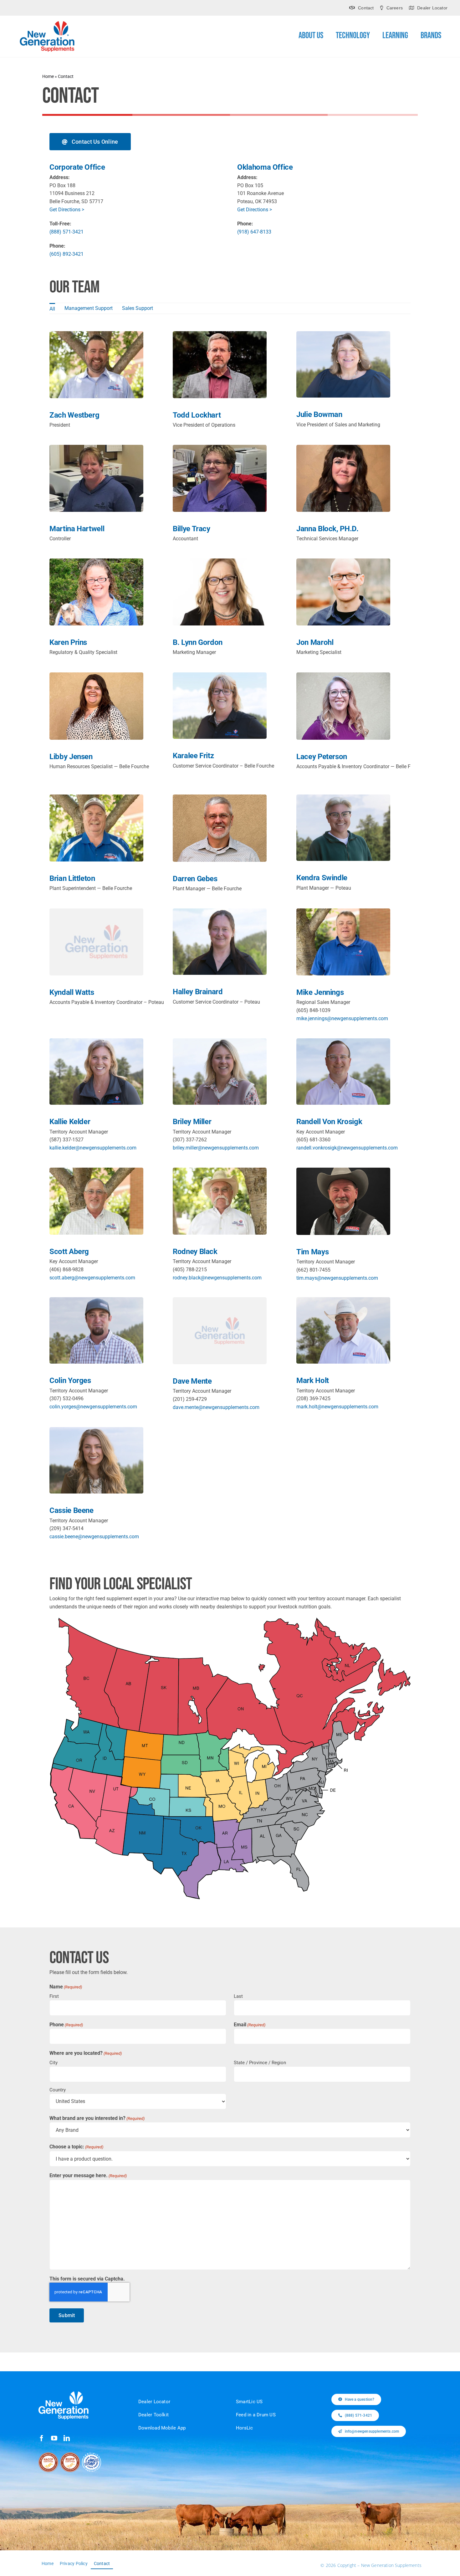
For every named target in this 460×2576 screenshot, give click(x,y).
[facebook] (42, 2438)
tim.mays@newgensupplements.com (337, 1278)
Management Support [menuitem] (89, 308)
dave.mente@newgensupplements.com (216, 1407)
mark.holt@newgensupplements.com (337, 1407)
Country (58, 2090)
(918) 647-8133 (254, 232)
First (54, 1996)
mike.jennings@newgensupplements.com (342, 1018)
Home (48, 76)
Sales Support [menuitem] (138, 308)
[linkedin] (67, 2438)
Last (238, 1996)
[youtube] (54, 2438)
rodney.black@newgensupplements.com (217, 1278)
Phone (66, 2025)
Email (250, 2025)
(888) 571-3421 (66, 232)
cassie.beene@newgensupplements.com (94, 1537)
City (54, 2063)
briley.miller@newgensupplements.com (216, 1148)
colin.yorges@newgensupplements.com (93, 1407)
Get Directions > (67, 210)
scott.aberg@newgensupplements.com (92, 1278)
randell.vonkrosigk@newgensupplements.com (347, 1148)
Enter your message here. (88, 2175)
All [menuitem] (52, 309)
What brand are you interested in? (97, 2118)
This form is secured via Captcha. (87, 2279)
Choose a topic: (76, 2147)
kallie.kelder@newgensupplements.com (93, 1148)
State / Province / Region (260, 2063)
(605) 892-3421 (66, 254)
